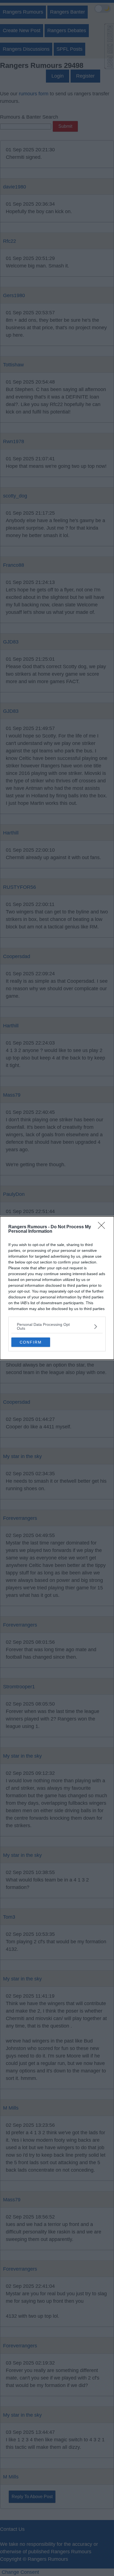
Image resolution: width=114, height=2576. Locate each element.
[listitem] (57, 1326)
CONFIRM (31, 1342)
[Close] (103, 1227)
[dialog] (57, 1288)
